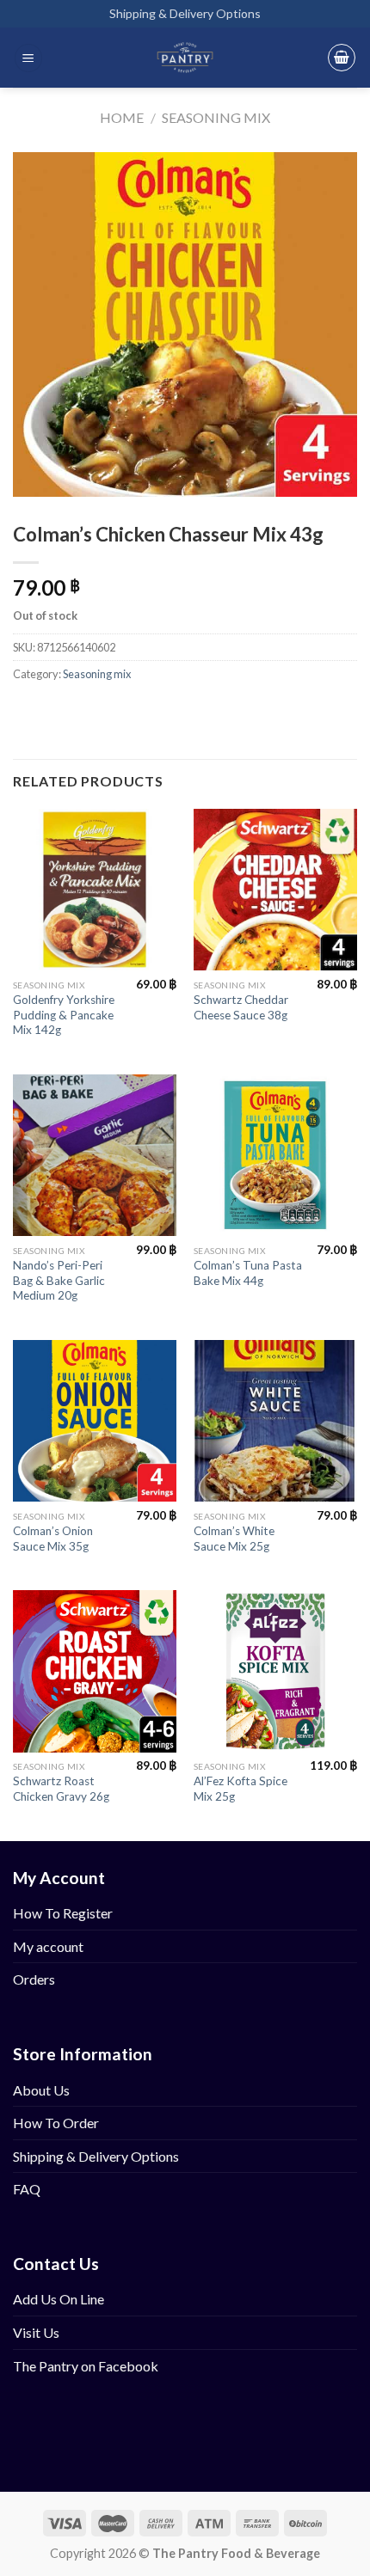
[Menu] (28, 58)
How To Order (56, 2123)
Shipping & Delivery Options (185, 13)
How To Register (63, 1913)
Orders (34, 1979)
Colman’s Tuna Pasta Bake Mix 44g (248, 1273)
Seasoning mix (216, 117)
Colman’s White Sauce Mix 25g (234, 1539)
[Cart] (342, 58)
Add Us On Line (59, 2299)
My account (48, 1946)
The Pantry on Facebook (86, 2366)
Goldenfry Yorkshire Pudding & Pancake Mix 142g (64, 1015)
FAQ (27, 2189)
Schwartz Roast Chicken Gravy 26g (61, 1789)
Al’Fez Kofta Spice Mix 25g (240, 1789)
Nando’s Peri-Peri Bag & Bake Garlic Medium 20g (59, 1280)
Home (122, 117)
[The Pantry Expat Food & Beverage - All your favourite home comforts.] (185, 58)
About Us (41, 2090)
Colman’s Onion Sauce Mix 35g (53, 1539)
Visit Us (36, 2332)
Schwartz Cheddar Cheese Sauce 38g (241, 1007)
